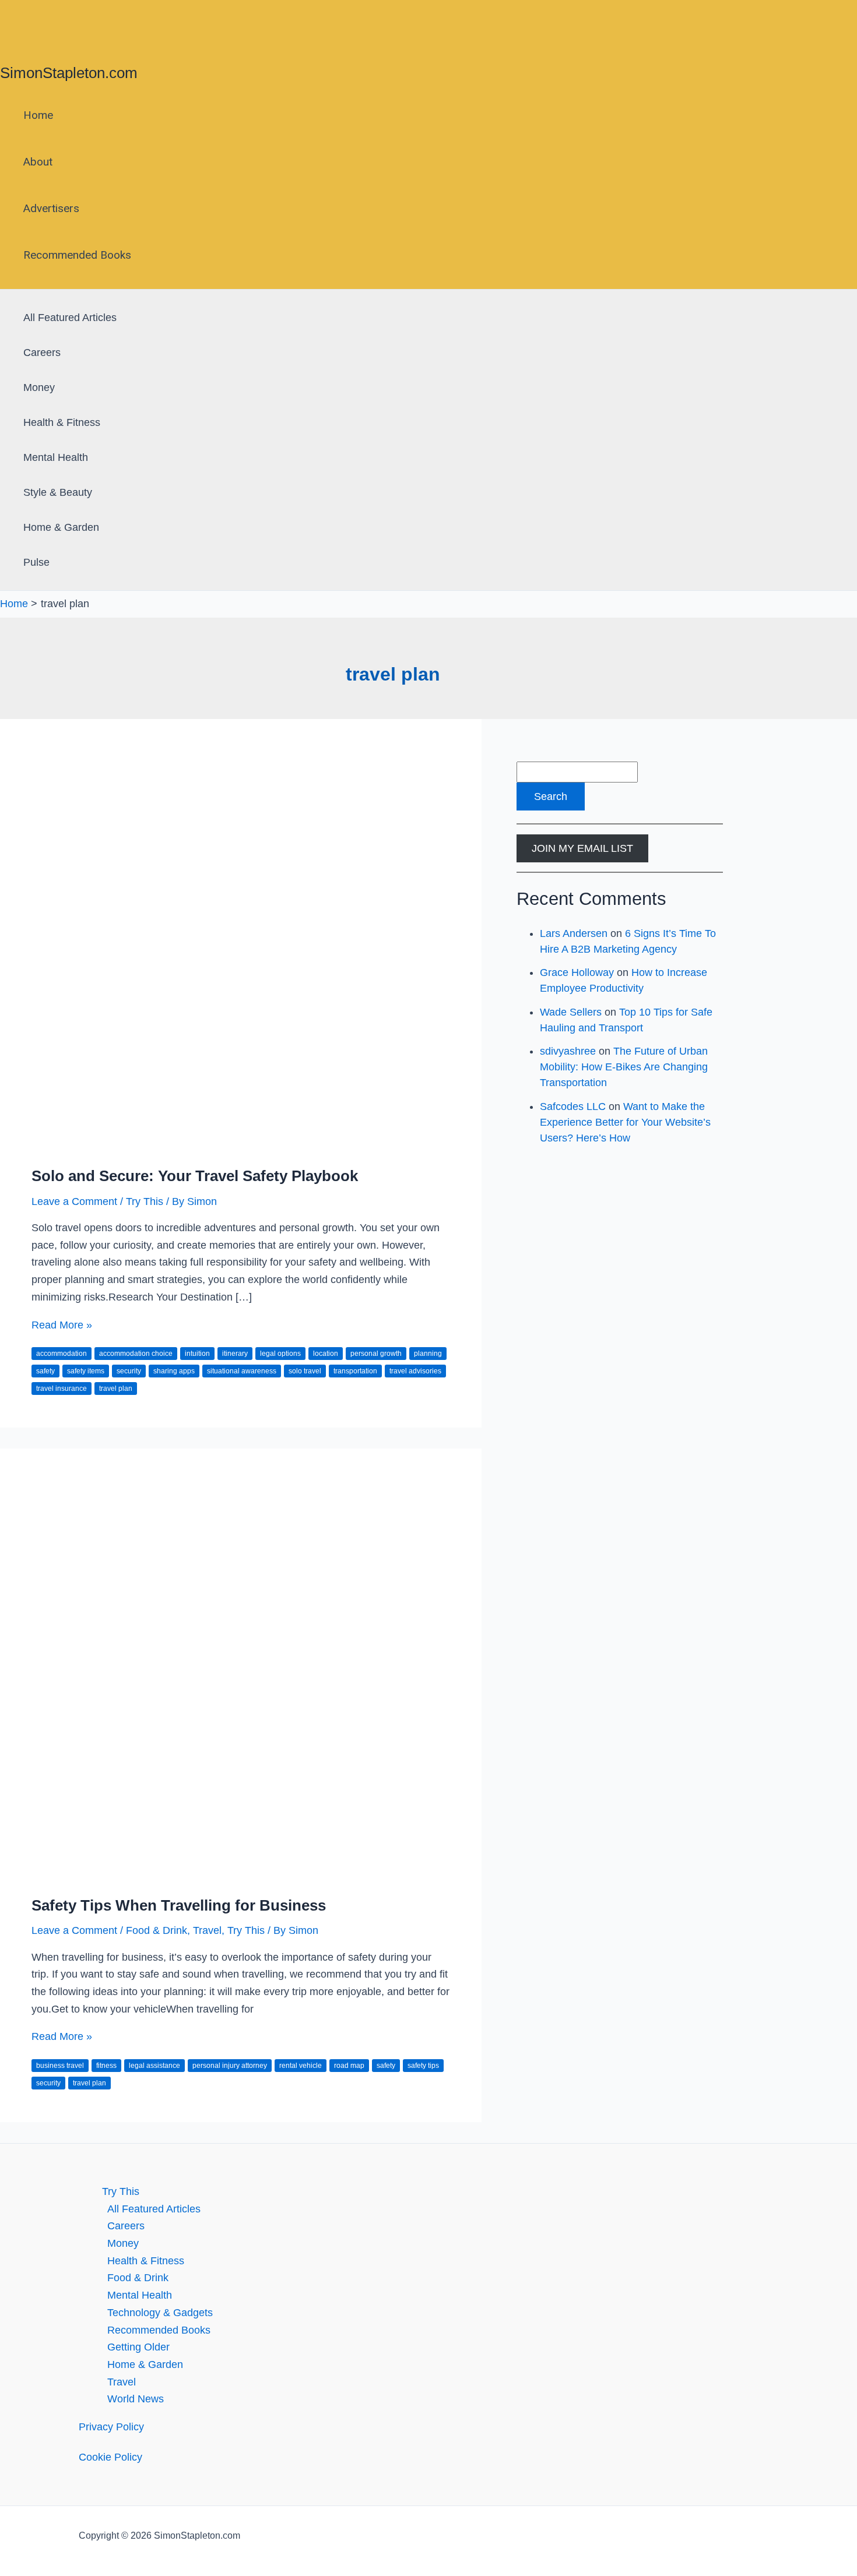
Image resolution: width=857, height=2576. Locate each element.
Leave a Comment (74, 1201)
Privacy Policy (111, 2427)
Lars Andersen (574, 933)
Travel (207, 1930)
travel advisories (415, 1371)
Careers (42, 353)
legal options (280, 1354)
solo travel (305, 1371)
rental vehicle (301, 2066)
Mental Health (56, 457)
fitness (106, 2066)
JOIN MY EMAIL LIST (582, 848)
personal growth (376, 1354)
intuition (197, 1354)
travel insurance (62, 1389)
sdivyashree (568, 1051)
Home (38, 115)
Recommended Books (77, 255)
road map (349, 2066)
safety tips (423, 2066)
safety (45, 1371)
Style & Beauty (58, 492)
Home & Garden (61, 527)
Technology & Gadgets (160, 2313)
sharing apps (174, 1371)
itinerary (235, 1354)
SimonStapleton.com (69, 73)
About (38, 162)
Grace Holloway (577, 972)
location (326, 1354)
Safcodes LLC (573, 1106)
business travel (60, 2066)
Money (39, 387)
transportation (355, 1371)
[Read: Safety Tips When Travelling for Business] (241, 1874)
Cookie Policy (110, 2457)
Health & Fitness (62, 422)
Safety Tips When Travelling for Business (179, 1905)
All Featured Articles (70, 318)
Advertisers (51, 208)
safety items (86, 1371)
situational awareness (242, 1371)
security (129, 1371)
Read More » (62, 1325)
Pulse (36, 562)
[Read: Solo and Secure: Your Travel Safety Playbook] (241, 1145)
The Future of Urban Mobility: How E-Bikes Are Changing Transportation (624, 1067)
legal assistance (154, 2066)
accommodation (62, 1354)
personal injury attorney (230, 2066)
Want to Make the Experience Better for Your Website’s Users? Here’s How (625, 1122)
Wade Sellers (571, 1012)
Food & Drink (157, 1930)
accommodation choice (136, 1354)
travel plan (116, 1389)
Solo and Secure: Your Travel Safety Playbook (195, 1176)
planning (428, 1354)
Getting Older (138, 2347)
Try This (145, 1201)
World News (136, 2399)
